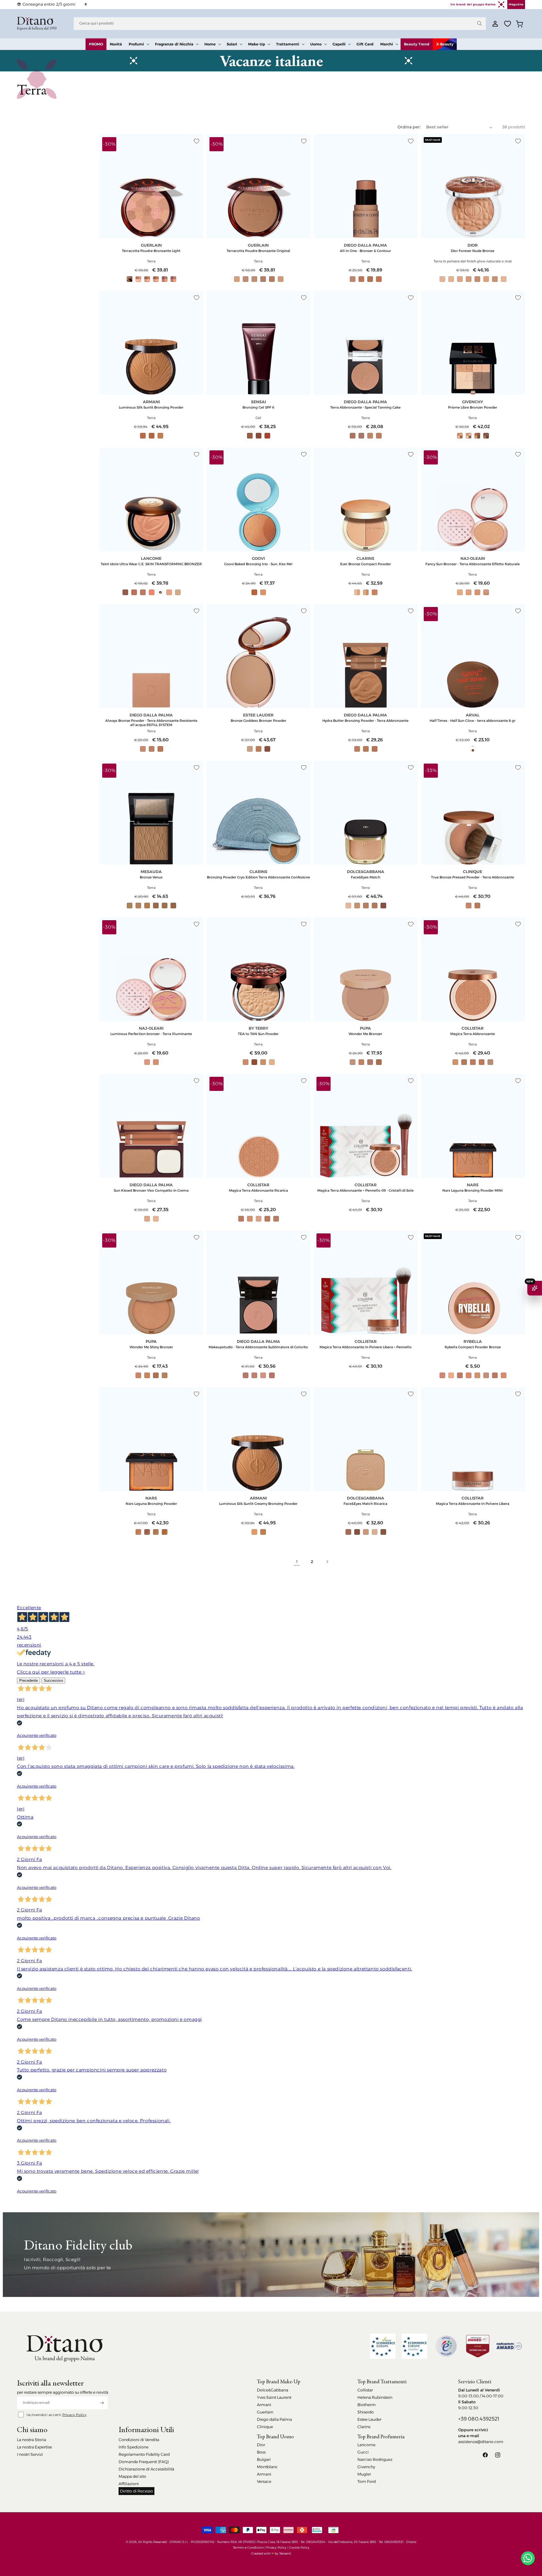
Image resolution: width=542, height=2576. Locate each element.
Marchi (387, 44)
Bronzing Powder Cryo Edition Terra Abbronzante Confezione (258, 877)
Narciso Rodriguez (375, 2459)
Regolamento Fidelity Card (144, 2454)
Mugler (364, 2474)
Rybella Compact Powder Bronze (473, 1347)
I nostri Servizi (30, 2454)
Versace (264, 2481)
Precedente (29, 1681)
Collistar (365, 2390)
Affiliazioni (129, 2484)
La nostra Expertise (34, 2447)
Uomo (316, 44)
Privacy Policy (75, 2415)
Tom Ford (367, 2481)
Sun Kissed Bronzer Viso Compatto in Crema (151, 1190)
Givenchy (366, 2467)
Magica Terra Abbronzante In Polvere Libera (473, 1504)
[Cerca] (480, 23)
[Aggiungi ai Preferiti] (196, 141)
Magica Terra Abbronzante (473, 1034)
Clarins (364, 2427)
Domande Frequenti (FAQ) (144, 2462)
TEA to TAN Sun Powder (258, 1034)
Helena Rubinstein (375, 2397)
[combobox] (280, 24)
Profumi (136, 44)
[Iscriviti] (102, 2403)
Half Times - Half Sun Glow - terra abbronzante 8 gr (473, 721)
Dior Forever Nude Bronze (473, 251)
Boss (261, 2452)
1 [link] (297, 1562)
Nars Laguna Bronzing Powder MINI (473, 1190)
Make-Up (257, 44)
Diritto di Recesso (136, 2491)
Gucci (363, 2452)
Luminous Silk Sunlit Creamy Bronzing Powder (258, 1504)
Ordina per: (409, 127)
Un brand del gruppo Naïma (473, 4)
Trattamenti (288, 44)
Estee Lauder (369, 2419)
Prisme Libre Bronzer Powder (473, 407)
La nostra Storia (31, 2440)
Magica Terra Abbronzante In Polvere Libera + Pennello (366, 1347)
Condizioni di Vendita (139, 2440)
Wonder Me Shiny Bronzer (151, 1347)
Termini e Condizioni (248, 2548)
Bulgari (264, 2459)
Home (210, 44)
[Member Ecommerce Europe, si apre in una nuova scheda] (414, 2346)
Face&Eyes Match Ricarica (365, 1504)
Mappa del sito (132, 2476)
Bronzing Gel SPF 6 (258, 407)
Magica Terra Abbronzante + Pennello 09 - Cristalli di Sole (365, 1190)
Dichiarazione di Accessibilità (146, 2469)
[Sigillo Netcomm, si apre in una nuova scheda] (446, 2346)
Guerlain (265, 2412)
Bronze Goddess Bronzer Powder (258, 721)
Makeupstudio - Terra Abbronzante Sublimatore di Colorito (258, 1347)
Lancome (366, 2445)
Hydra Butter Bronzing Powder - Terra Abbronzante (365, 721)
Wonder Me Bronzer (365, 1034)
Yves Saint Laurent (274, 2397)
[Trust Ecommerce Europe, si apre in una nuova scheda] (383, 2346)
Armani (264, 2405)
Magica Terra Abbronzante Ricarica (258, 1190)
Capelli (339, 44)
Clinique (265, 2427)
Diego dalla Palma (274, 2419)
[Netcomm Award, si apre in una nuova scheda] (478, 2346)
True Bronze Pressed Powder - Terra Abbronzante (473, 877)
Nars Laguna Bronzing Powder (151, 1504)
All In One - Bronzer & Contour (365, 251)
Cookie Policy (299, 2548)
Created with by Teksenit (271, 2553)
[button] (138, 44)
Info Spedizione (134, 2447)
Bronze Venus (151, 877)
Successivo (53, 1681)
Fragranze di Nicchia (174, 44)
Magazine (516, 4)
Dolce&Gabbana (273, 2390)
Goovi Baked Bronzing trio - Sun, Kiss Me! (258, 564)
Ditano (411, 2542)
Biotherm (367, 2405)
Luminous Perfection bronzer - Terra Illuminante (151, 1034)
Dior (261, 2445)
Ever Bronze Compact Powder (366, 564)
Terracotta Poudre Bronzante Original (258, 251)
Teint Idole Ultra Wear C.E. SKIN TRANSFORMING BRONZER (151, 564)
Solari (232, 44)
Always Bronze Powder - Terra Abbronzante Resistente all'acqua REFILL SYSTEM (151, 723)
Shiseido (366, 2412)
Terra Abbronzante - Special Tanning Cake (365, 407)
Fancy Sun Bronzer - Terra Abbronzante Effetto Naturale (473, 564)
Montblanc (267, 2467)
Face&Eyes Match (366, 877)
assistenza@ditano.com (481, 2442)
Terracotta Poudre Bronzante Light (151, 251)
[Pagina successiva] (327, 1562)
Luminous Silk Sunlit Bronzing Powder (151, 407)
